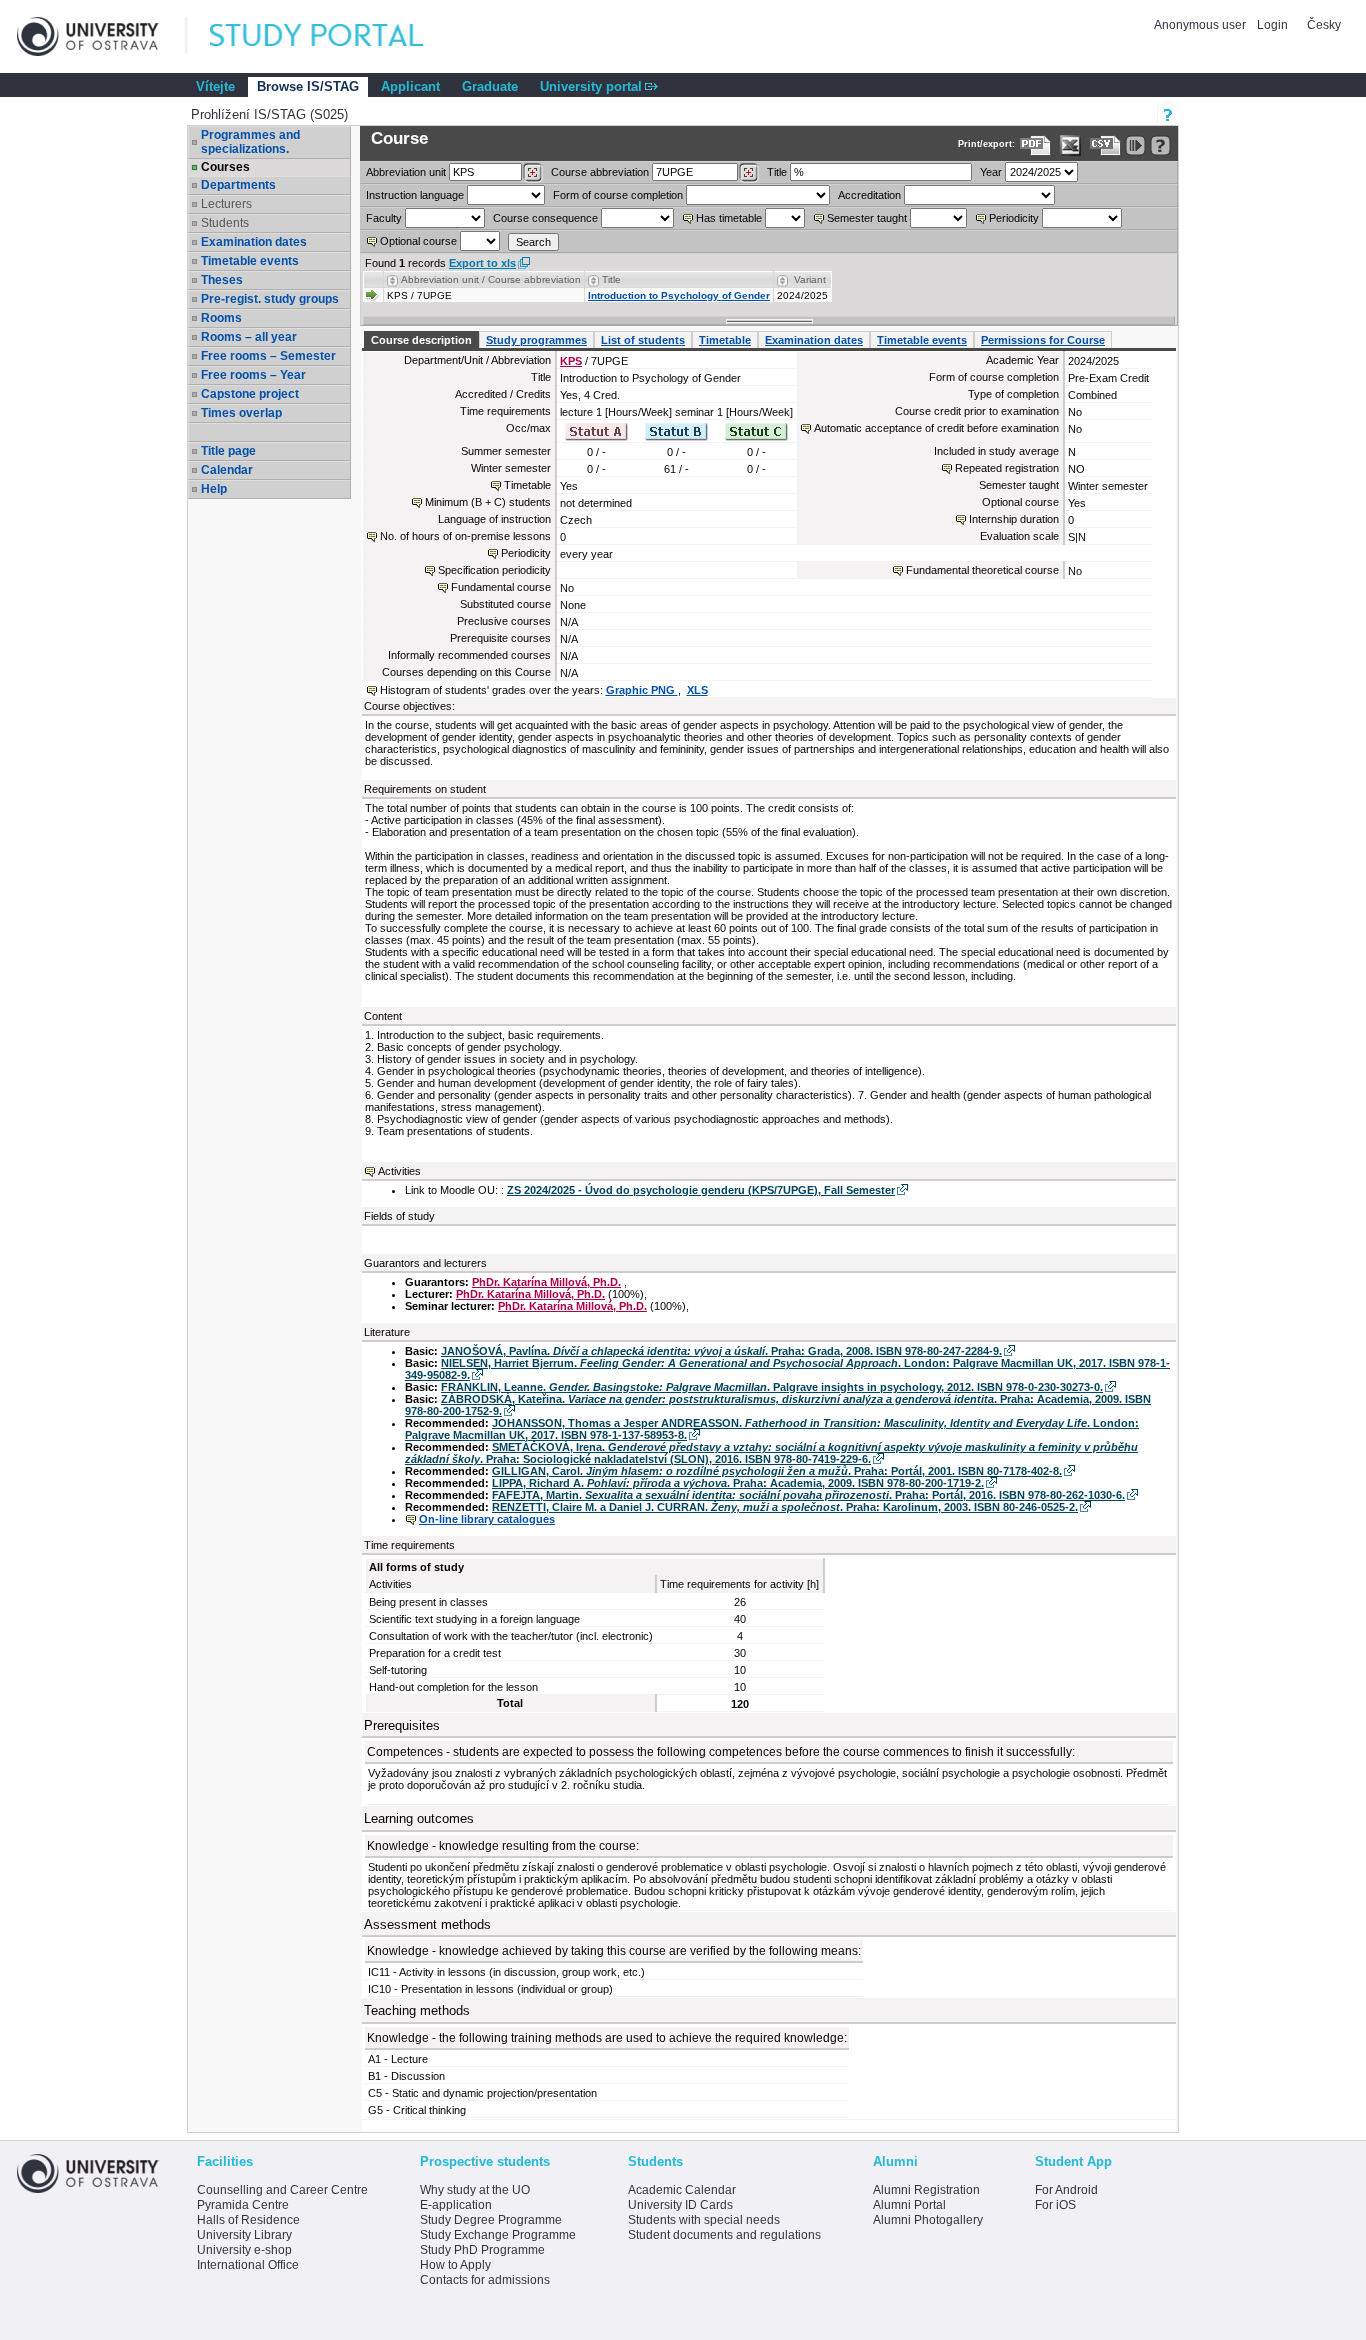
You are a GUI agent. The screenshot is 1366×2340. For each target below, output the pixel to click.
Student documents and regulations (724, 2235)
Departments (238, 185)
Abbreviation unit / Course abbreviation (491, 279)
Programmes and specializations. (250, 142)
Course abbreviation (600, 172)
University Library (244, 2235)
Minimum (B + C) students (488, 502)
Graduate (490, 86)
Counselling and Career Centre (282, 2190)
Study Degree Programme (491, 2220)
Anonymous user (1201, 25)
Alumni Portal (909, 2205)
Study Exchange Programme (498, 2235)
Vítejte (215, 86)
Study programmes (536, 340)
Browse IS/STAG (308, 86)
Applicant (410, 86)
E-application (456, 2205)
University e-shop (244, 2250)
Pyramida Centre (243, 2205)
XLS (697, 690)
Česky (1324, 25)
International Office (248, 2265)
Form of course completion (618, 195)
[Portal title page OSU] (335, 36)
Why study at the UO (475, 2190)
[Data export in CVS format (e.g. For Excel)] (1105, 145)
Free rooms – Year (253, 375)
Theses (222, 280)
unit (406, 172)
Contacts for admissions (485, 2280)
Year (991, 172)
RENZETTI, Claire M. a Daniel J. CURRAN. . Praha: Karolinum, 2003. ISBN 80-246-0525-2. (785, 1507)
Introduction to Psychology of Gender (679, 295)
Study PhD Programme (482, 2250)
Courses (225, 167)
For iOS (1055, 2205)
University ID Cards (680, 2205)
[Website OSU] (102, 36)
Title (777, 172)
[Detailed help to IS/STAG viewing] (1160, 145)
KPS (571, 361)
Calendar (227, 470)
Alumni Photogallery (928, 2220)
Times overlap (241, 413)
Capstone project (250, 394)
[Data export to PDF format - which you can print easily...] (1035, 145)
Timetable (725, 340)
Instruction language (415, 195)
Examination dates (254, 242)
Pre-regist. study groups (270, 299)
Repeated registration (1007, 468)
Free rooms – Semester (268, 356)
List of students (643, 340)
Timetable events (250, 261)
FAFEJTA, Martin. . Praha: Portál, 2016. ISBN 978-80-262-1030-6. (808, 1495)
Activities (399, 1171)
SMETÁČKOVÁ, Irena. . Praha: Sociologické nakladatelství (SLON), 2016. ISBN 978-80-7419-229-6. (771, 1453)
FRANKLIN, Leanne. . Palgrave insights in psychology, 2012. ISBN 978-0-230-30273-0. (772, 1387)
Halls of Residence (248, 2220)
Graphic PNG (642, 690)
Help (214, 489)
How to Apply (455, 2265)
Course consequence (545, 218)
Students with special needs (704, 2220)
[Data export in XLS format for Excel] (1070, 145)
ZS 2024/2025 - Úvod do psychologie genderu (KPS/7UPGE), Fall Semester (701, 1190)
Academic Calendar (682, 2190)
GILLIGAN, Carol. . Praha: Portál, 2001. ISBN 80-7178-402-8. (777, 1471)
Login (1272, 25)
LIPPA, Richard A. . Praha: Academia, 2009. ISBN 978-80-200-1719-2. (738, 1483)
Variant (810, 279)
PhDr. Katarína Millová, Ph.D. (546, 1282)
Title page (228, 451)
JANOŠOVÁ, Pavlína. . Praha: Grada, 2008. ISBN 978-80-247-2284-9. (721, 1351)
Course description (421, 340)
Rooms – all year (249, 337)
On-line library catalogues (487, 1519)
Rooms (221, 318)
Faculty (384, 218)
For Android (1066, 2190)
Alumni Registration (926, 2190)
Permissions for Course (1043, 340)
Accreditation (869, 195)
